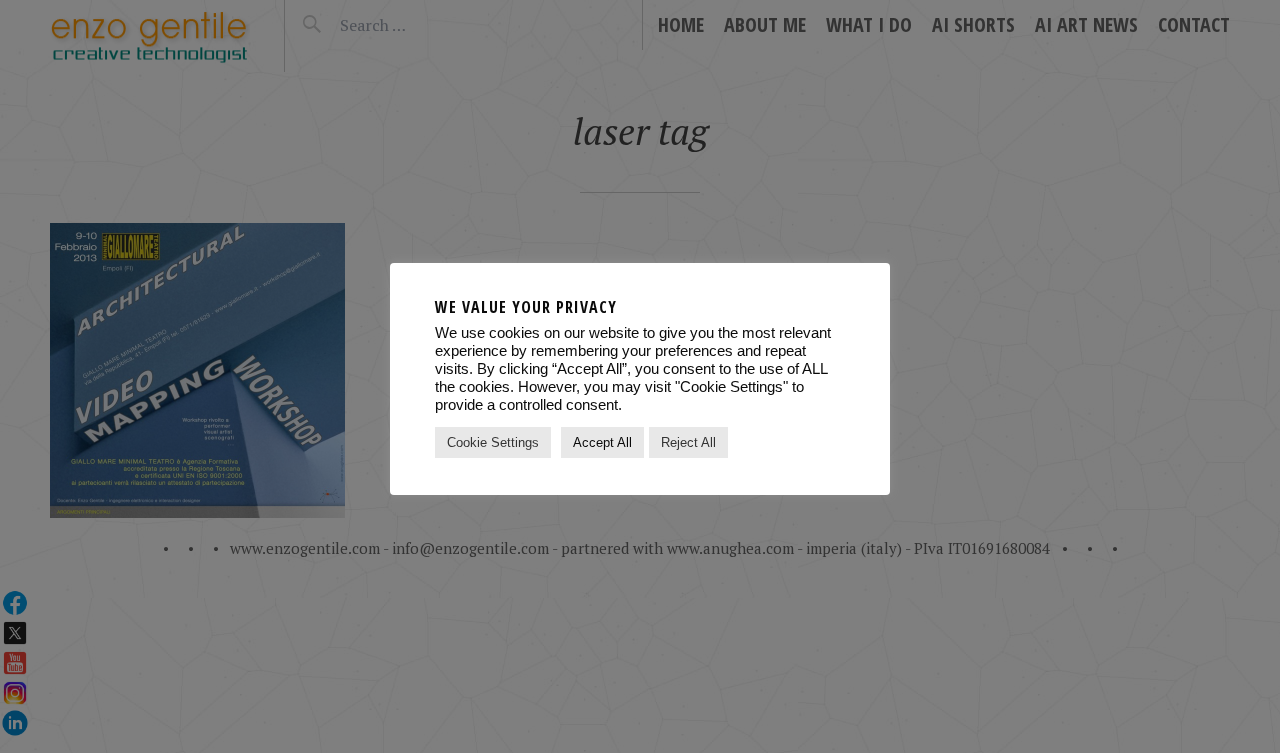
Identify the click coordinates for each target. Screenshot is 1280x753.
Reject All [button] (688, 442)
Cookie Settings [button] (493, 442)
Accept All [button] (602, 442)
